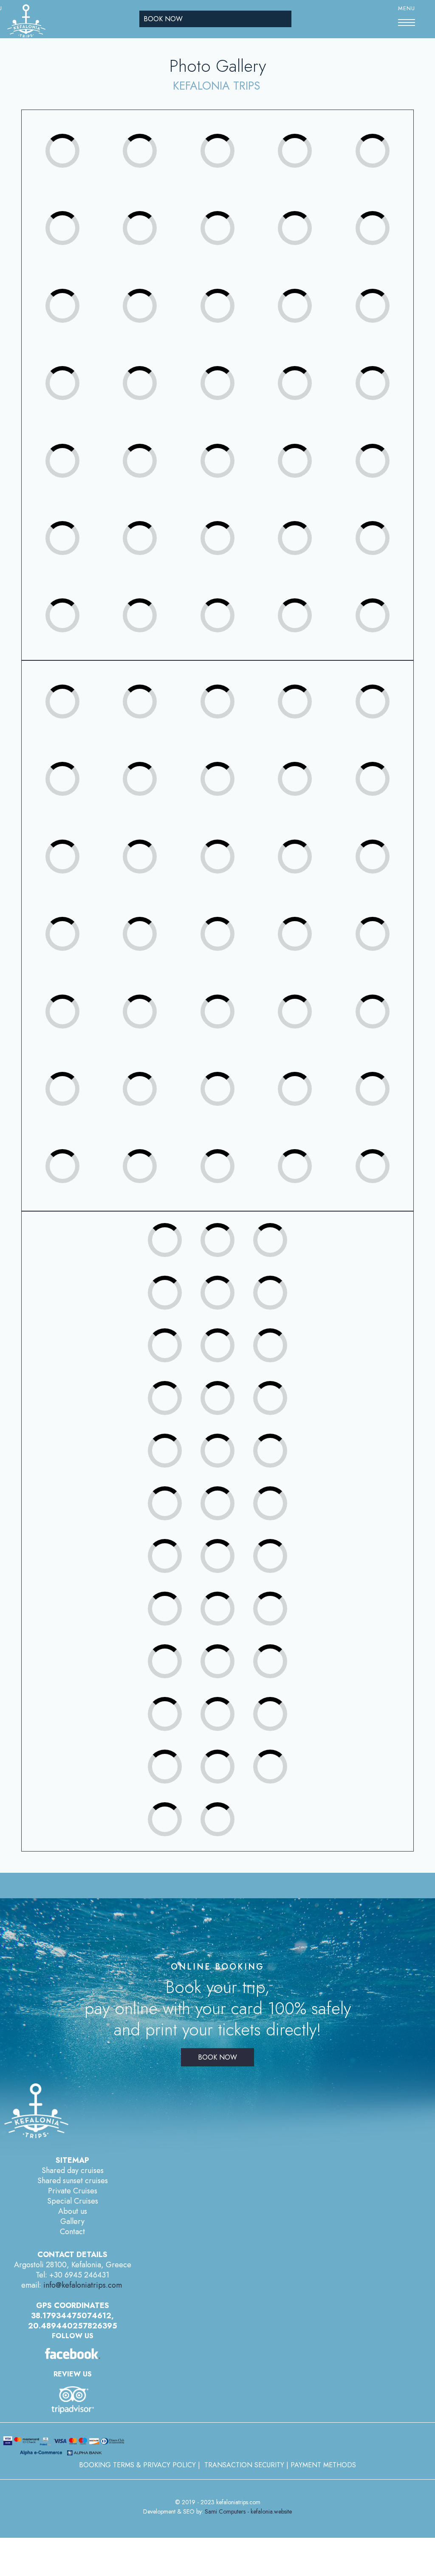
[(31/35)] (78, 600)
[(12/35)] (155, 290)
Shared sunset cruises (73, 2181)
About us (73, 2211)
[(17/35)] (155, 368)
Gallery (72, 2221)
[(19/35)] (310, 368)
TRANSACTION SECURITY (244, 2465)
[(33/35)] (233, 600)
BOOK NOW (163, 19)
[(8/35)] (233, 213)
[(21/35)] (78, 445)
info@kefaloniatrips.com (83, 2285)
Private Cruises (73, 2191)
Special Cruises (73, 2201)
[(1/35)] (78, 135)
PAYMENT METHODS (323, 2465)
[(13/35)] (233, 290)
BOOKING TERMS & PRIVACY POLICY (137, 2465)
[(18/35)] (233, 368)
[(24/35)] (310, 445)
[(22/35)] (155, 445)
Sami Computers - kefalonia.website (248, 2511)
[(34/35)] (310, 600)
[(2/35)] (155, 135)
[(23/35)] (233, 445)
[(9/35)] (310, 213)
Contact (72, 2232)
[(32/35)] (155, 600)
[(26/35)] (78, 523)
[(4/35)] (310, 135)
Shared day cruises (73, 2170)
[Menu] (407, 23)
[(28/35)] (233, 523)
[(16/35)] (78, 368)
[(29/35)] (310, 523)
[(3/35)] (233, 135)
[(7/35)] (155, 213)
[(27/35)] (155, 523)
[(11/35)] (78, 290)
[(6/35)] (78, 213)
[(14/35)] (310, 290)
